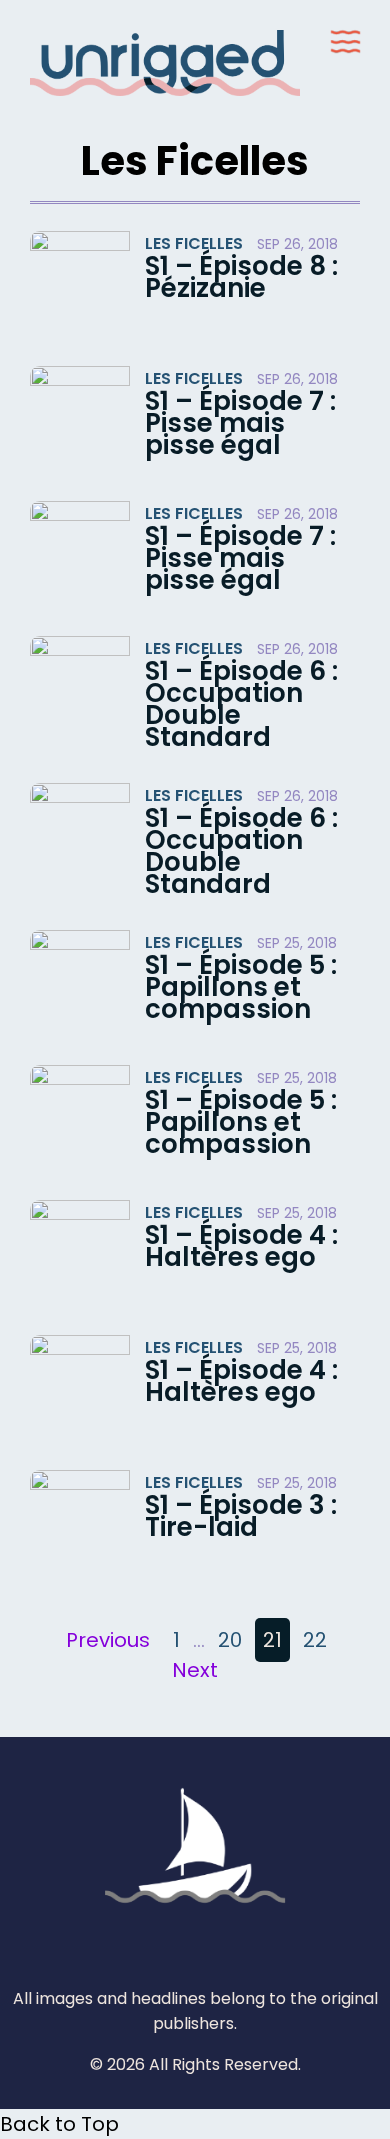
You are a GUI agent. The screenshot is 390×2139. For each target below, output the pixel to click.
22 (315, 1640)
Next (195, 1670)
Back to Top (59, 2124)
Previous (108, 1640)
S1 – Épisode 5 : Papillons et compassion (241, 987)
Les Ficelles (194, 243)
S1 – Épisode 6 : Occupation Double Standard (241, 704)
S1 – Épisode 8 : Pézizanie (241, 277)
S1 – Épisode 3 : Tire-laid (241, 1516)
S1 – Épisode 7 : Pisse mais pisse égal (240, 423)
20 (230, 1640)
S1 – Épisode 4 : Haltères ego (241, 1246)
